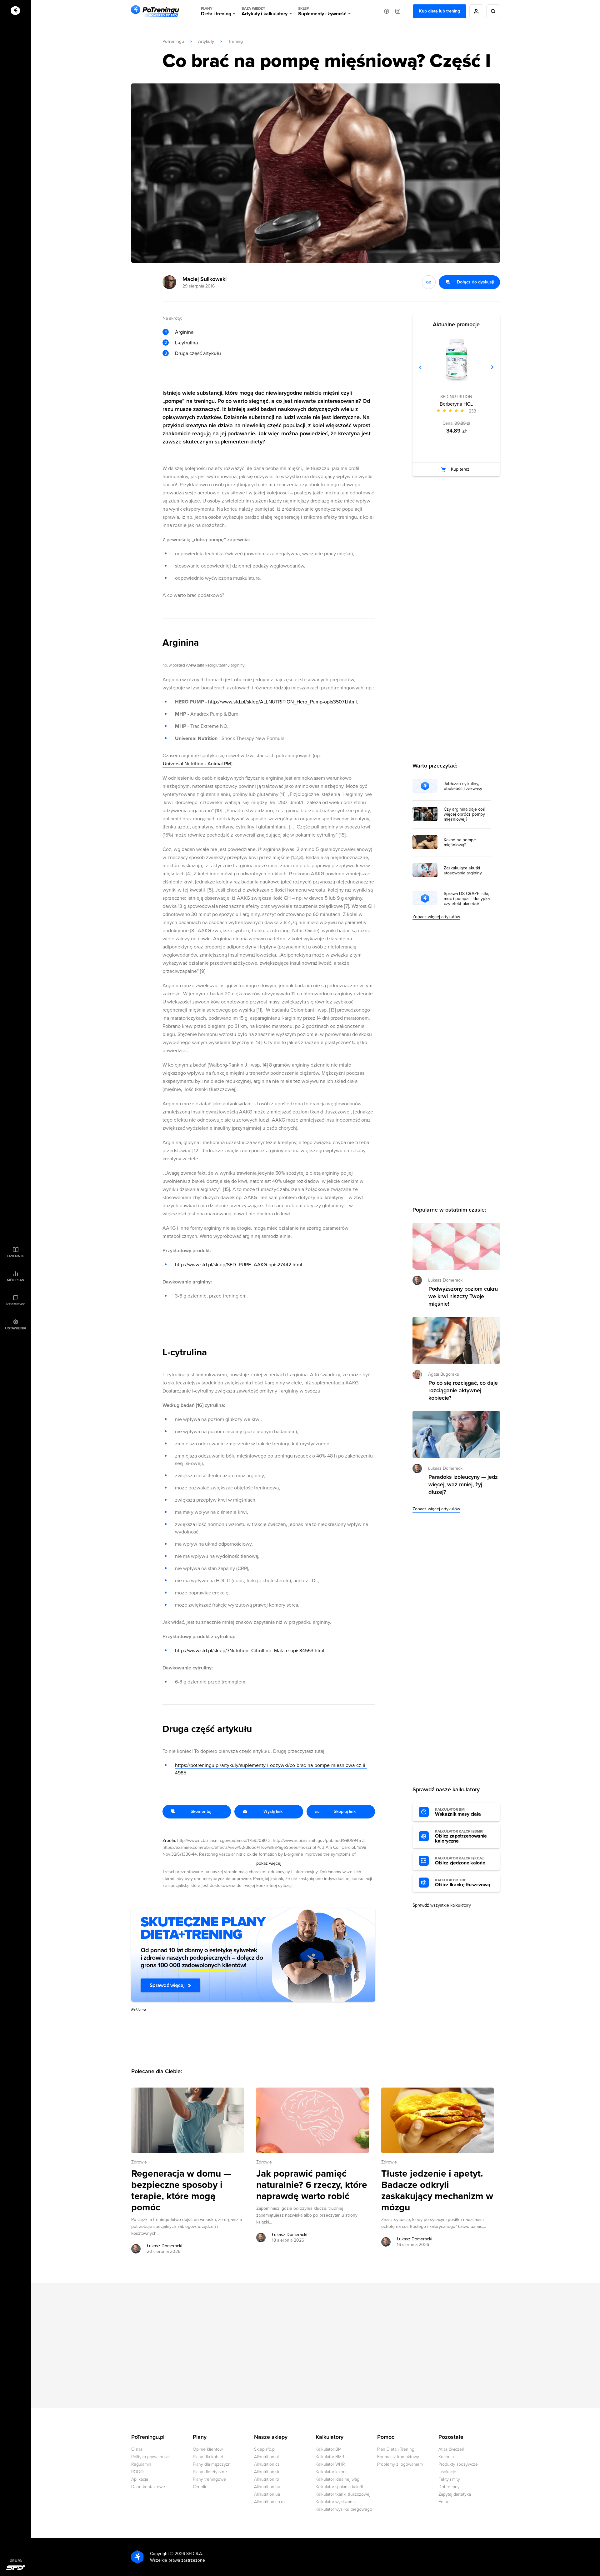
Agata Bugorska (443, 1374)
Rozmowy (16, 1304)
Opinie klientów (208, 2449)
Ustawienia (16, 1328)
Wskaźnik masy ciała (458, 1812)
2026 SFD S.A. (189, 2554)
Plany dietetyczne (210, 2472)
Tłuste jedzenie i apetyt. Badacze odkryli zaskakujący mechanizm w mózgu (437, 2191)
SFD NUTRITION (456, 397)
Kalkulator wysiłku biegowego (344, 2509)
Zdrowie (139, 2162)
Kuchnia (446, 2457)
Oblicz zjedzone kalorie (460, 1861)
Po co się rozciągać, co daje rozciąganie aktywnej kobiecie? (463, 1390)
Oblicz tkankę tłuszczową (462, 1883)
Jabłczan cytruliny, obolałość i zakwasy (463, 786)
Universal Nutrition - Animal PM (197, 764)
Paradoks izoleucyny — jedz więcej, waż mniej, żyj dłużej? (463, 1484)
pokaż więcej (269, 1863)
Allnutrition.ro (267, 2479)
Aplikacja (140, 2479)
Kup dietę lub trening (440, 11)
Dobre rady (449, 2487)
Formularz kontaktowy (398, 2457)
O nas (137, 2449)
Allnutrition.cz (267, 2464)
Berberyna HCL (456, 404)
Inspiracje (447, 2472)
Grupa (16, 2561)
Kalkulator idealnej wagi (338, 2479)
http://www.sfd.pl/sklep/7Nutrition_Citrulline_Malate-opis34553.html (250, 1651)
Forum (445, 2502)
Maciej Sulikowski (205, 279)
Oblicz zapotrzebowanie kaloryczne (461, 1837)
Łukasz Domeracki (165, 2246)
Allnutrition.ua (267, 2494)
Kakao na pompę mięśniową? (460, 843)
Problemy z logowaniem (400, 2464)
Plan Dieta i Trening (396, 2449)
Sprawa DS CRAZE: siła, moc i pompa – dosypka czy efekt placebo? (467, 899)
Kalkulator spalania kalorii (339, 2487)
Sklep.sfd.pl (265, 2449)
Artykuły (206, 41)
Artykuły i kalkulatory (265, 11)
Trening (235, 41)
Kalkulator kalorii (331, 2472)
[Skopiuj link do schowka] (429, 282)
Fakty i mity (449, 2479)
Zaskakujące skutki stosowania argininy (463, 871)
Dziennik (15, 1256)
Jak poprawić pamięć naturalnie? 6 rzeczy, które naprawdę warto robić (312, 2185)
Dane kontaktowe (148, 2487)
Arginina (184, 332)
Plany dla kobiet (208, 2457)
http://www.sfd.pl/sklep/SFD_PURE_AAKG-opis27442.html (239, 1265)
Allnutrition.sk (267, 2472)
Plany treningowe (209, 2479)
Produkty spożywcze (458, 2464)
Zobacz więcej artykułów (436, 917)
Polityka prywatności (150, 2457)
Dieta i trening (216, 11)
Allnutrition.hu (267, 2487)
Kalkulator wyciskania (336, 2502)
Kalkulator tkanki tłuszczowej (343, 2494)
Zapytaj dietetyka (455, 2494)
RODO (137, 2472)
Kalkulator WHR (330, 2464)
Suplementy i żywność (322, 11)
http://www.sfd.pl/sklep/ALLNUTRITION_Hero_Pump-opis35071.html (282, 702)
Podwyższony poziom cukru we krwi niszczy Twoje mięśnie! (463, 1296)
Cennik (200, 2487)
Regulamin (141, 2464)
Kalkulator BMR (330, 2457)
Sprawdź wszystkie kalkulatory (442, 1905)
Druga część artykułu (198, 353)
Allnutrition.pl (266, 2457)
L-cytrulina (186, 343)
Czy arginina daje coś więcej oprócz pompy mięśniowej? (464, 814)
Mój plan (16, 1280)
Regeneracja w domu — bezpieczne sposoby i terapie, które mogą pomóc (181, 2191)
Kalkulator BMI (329, 2449)
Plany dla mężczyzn (212, 2464)
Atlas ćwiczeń (451, 2449)
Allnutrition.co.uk (270, 2502)
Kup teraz (460, 469)
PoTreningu (173, 41)
